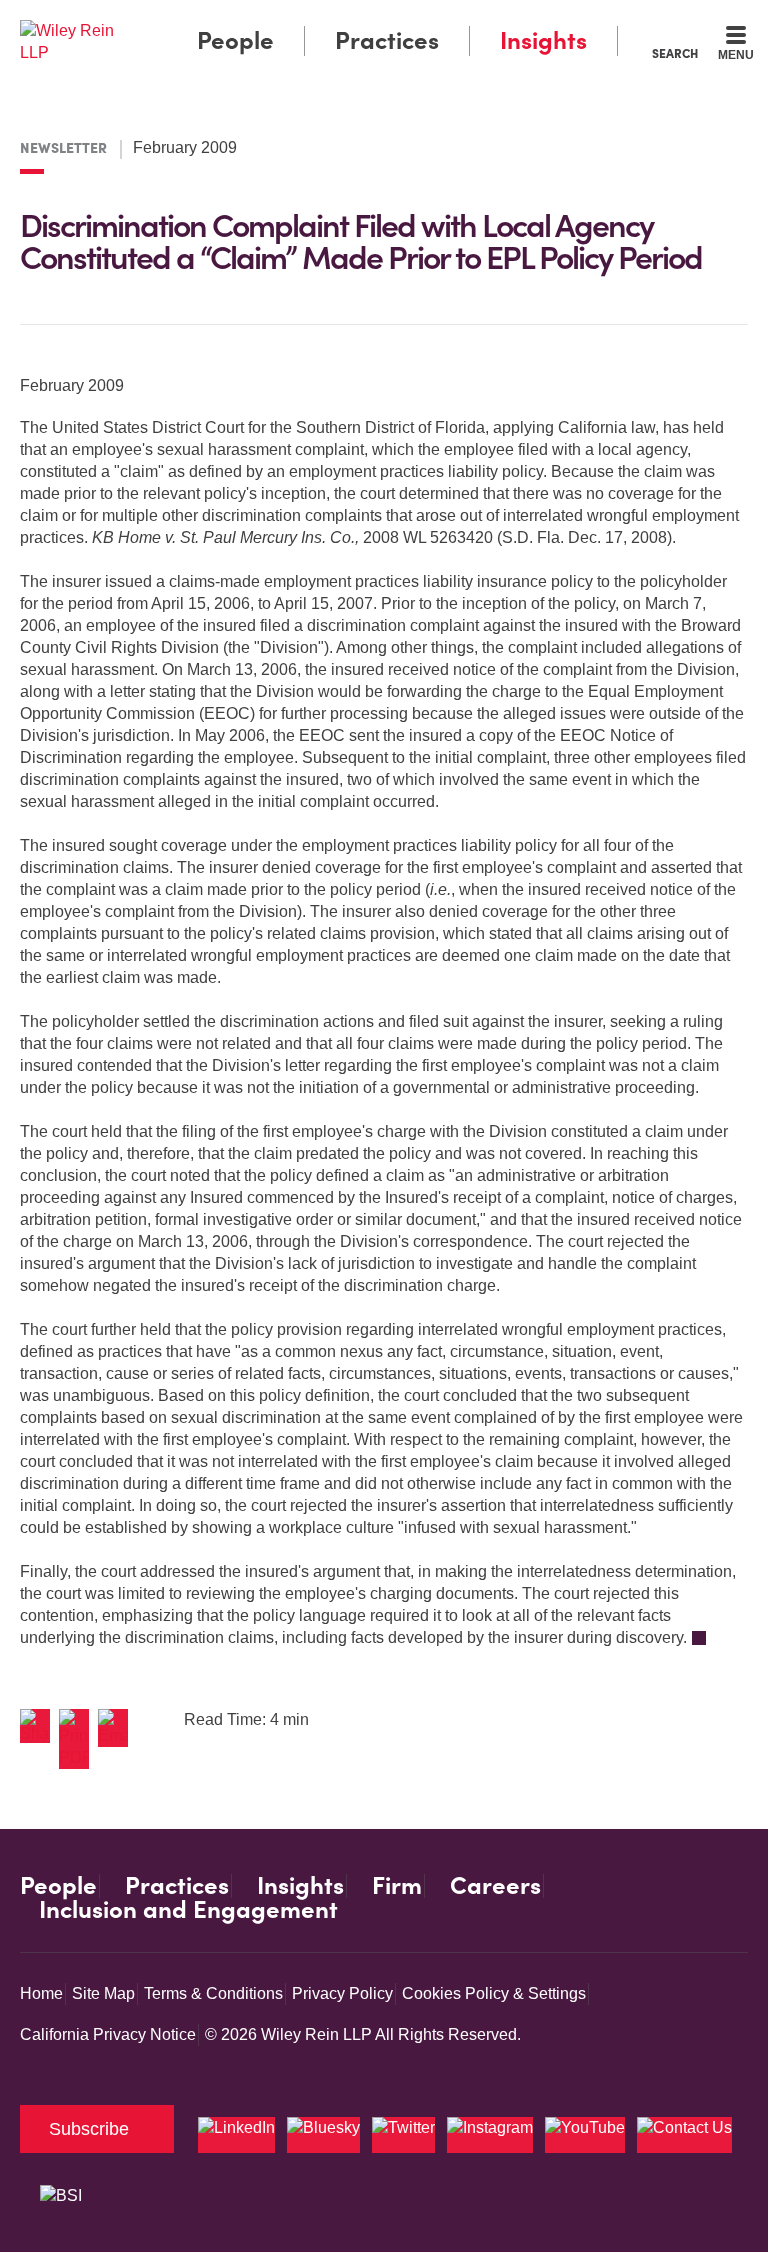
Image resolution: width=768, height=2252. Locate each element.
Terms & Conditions (213, 1993)
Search (675, 53)
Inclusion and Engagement (188, 1910)
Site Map (103, 1993)
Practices (387, 40)
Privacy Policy (342, 1993)
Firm (397, 1886)
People (235, 40)
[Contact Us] (684, 2135)
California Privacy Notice (108, 2034)
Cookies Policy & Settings (494, 1993)
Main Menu (329, 20)
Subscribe (89, 2129)
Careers (495, 1886)
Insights (543, 40)
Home (41, 1993)
